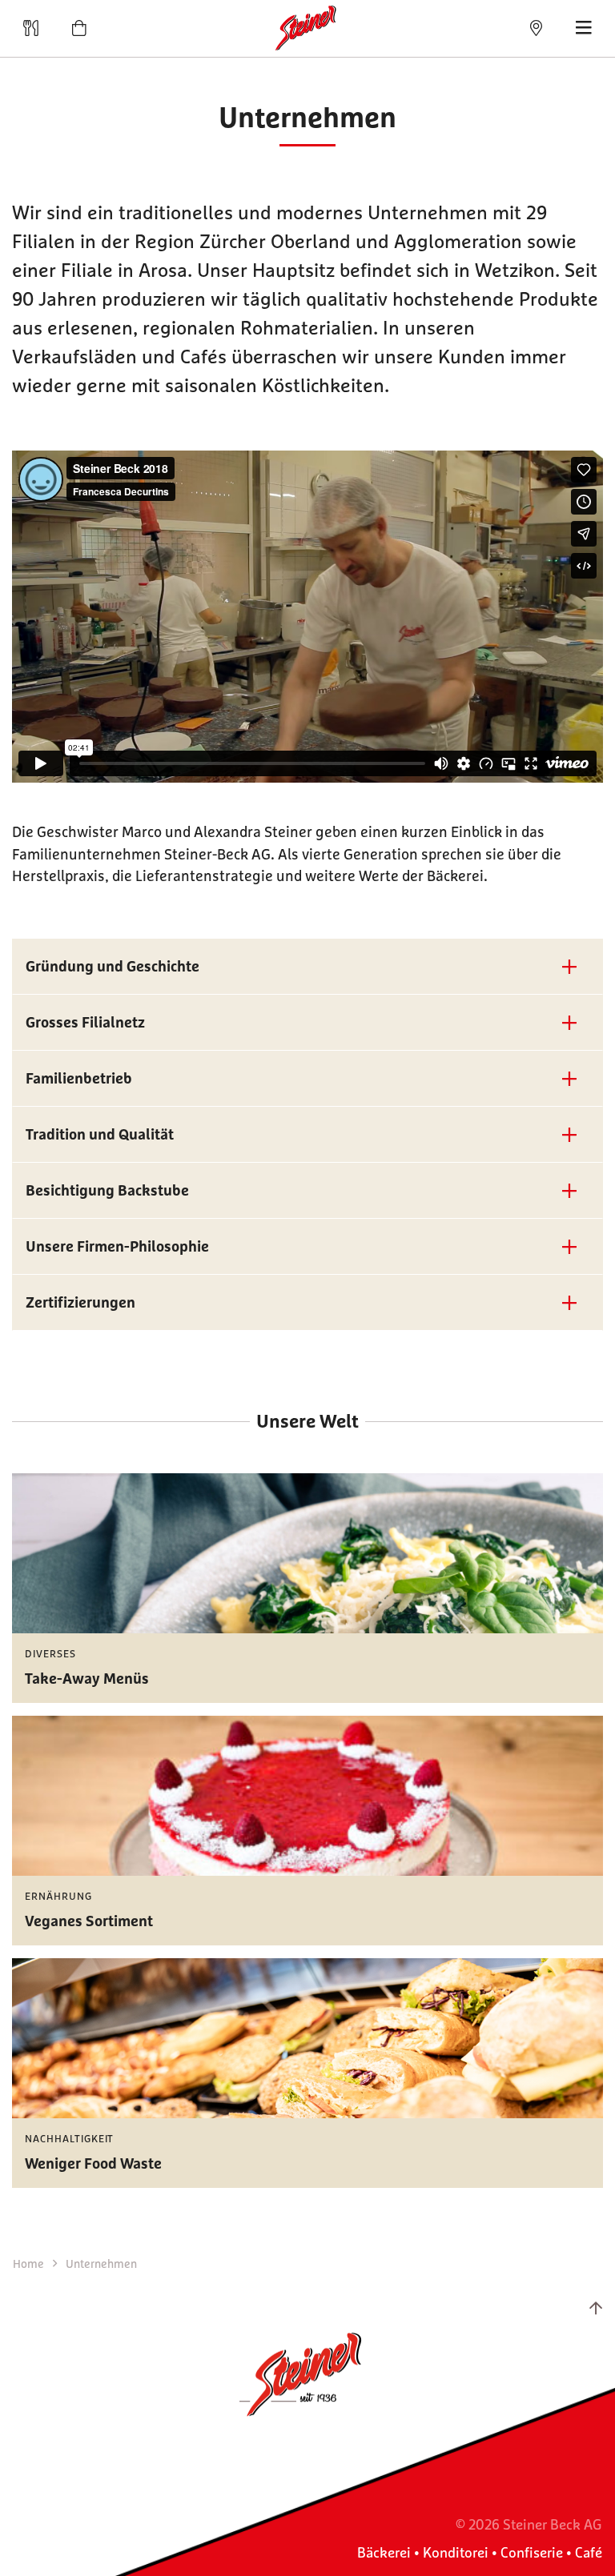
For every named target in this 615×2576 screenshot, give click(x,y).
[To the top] (596, 2308)
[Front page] (307, 28)
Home (30, 2264)
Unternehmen (101, 2264)
